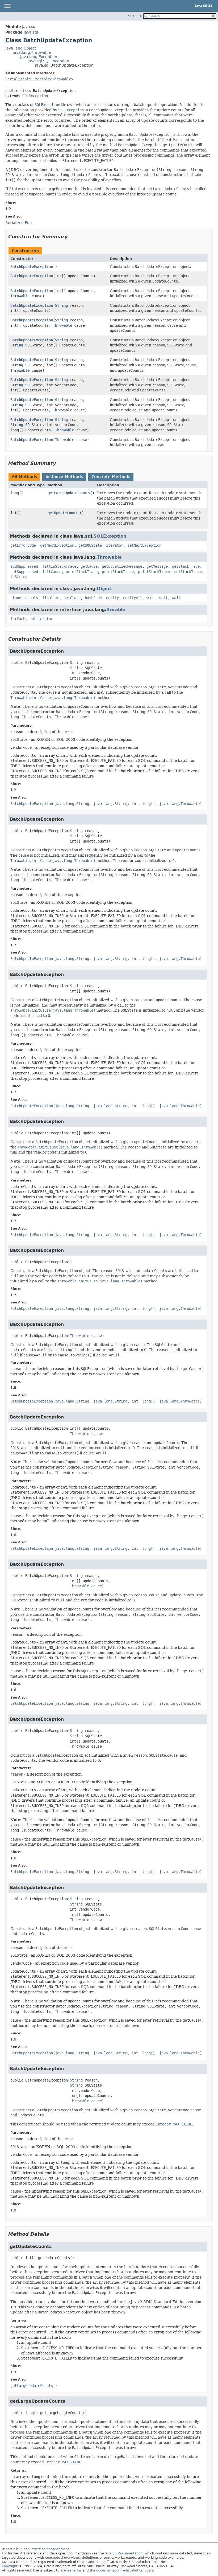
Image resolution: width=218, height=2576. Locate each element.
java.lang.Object (21, 48)
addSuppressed (24, 566)
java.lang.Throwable (32, 52)
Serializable (18, 79)
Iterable (41, 79)
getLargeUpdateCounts (69, 493)
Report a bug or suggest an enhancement (35, 2549)
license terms (71, 2570)
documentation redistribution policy (125, 2570)
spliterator (41, 619)
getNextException (57, 545)
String (61, 305)
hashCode (93, 598)
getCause (89, 566)
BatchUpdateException (32, 267)
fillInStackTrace (59, 566)
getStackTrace (186, 566)
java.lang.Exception (39, 57)
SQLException (35, 96)
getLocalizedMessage (122, 566)
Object (104, 589)
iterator (115, 545)
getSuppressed (24, 572)
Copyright (10, 2566)
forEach (18, 619)
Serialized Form (20, 223)
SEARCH (135, 16)
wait (151, 598)
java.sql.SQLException (48, 61)
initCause (52, 572)
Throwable (62, 79)
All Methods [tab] (24, 477)
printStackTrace (82, 572)
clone (16, 598)
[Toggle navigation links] (7, 6)
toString (19, 577)
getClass (72, 598)
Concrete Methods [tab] (111, 477)
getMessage (157, 566)
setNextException (144, 545)
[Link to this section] (72, 237)
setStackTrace (188, 572)
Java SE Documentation (124, 2553)
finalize (51, 598)
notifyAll (133, 598)
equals (32, 598)
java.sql (29, 27)
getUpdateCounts (64, 513)
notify (112, 598)
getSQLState (90, 545)
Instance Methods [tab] (64, 477)
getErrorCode (23, 545)
